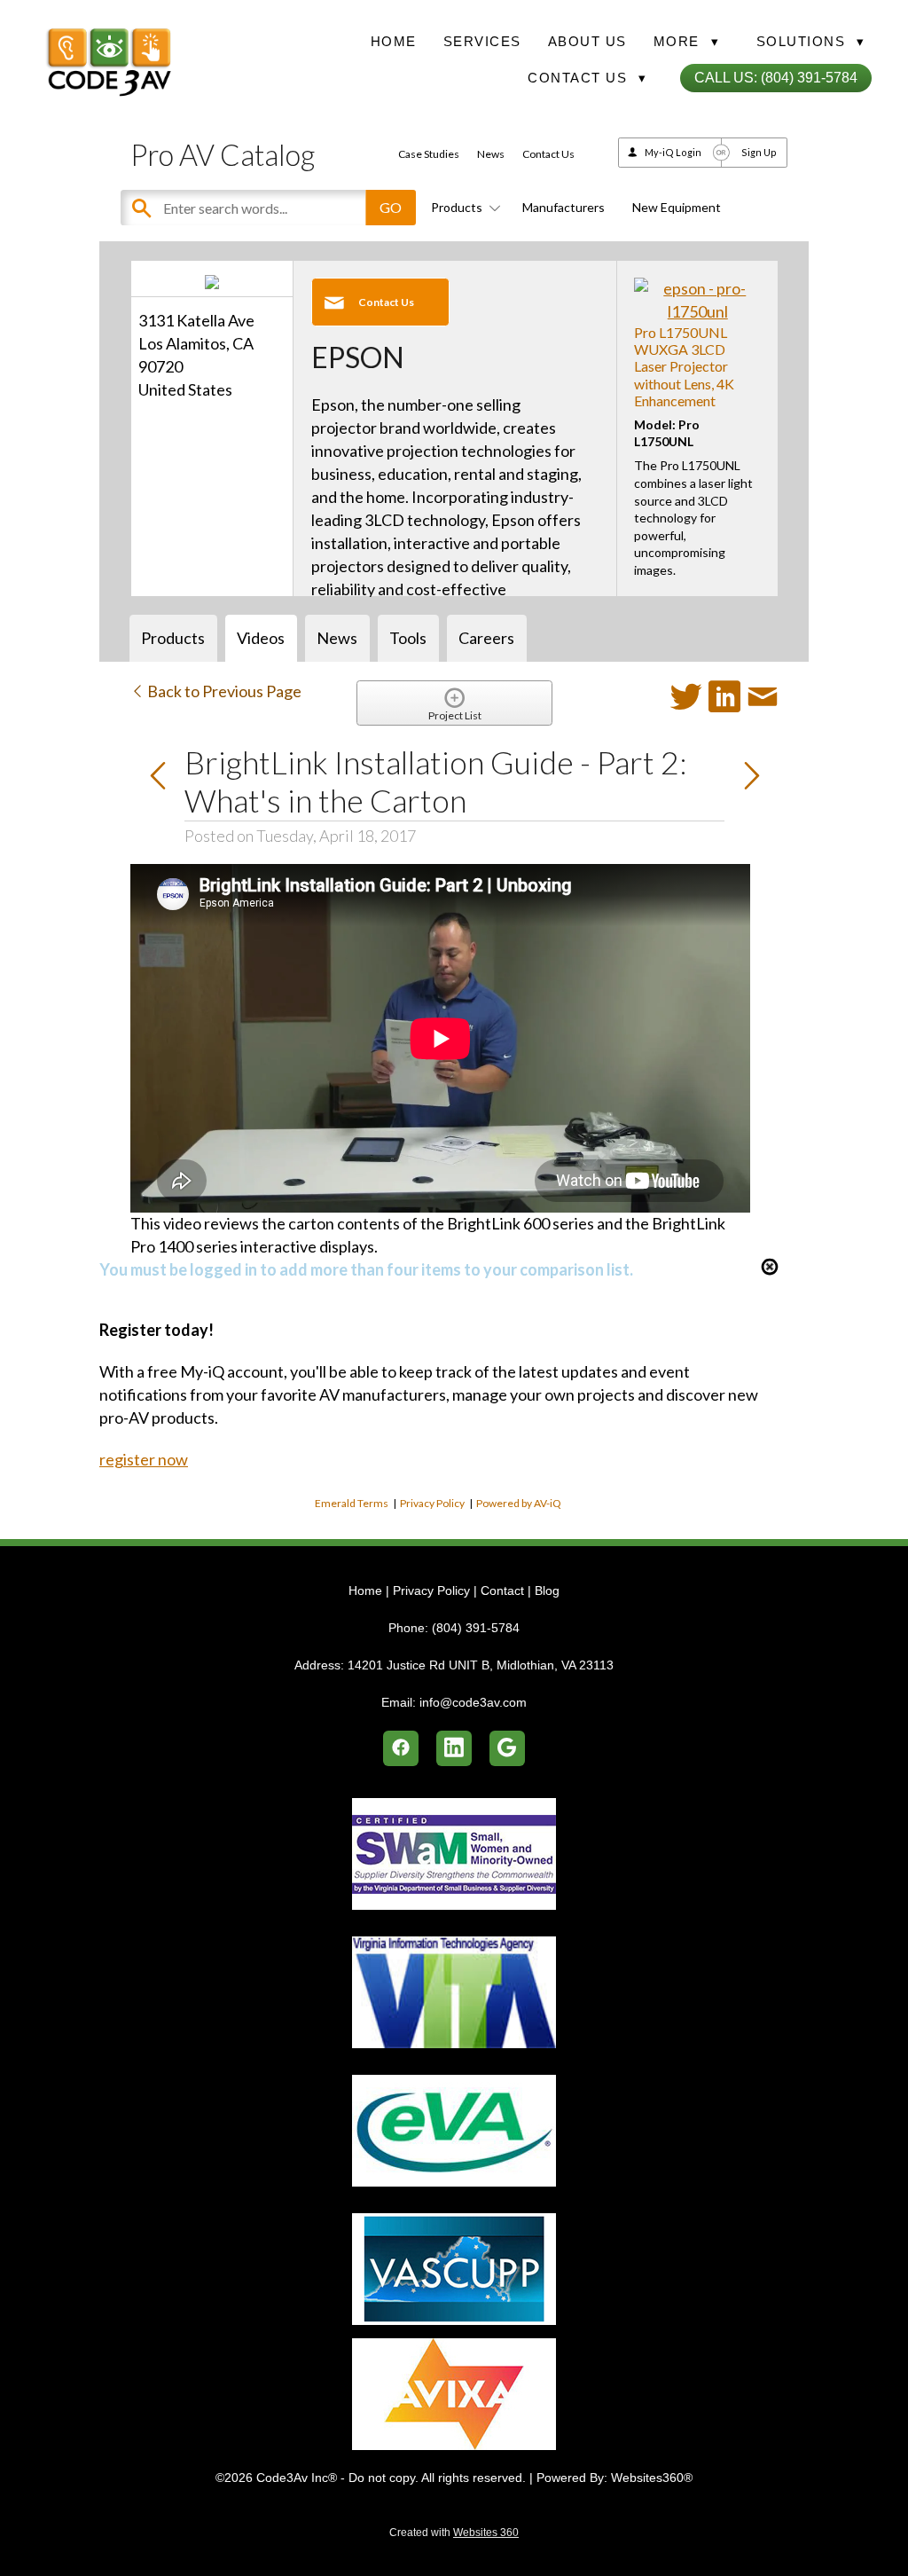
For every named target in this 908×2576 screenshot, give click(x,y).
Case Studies (429, 154)
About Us (587, 41)
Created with (454, 2533)
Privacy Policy (432, 1503)
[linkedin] (454, 1748)
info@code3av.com (473, 1702)
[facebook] (401, 1748)
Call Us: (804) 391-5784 (776, 78)
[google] (507, 1748)
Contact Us (548, 154)
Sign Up (759, 152)
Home (394, 41)
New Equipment (677, 207)
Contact (502, 1590)
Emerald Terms (352, 1503)
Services (482, 41)
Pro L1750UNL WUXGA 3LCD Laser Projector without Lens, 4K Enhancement (684, 366)
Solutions (811, 41)
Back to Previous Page (223, 691)
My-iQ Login (673, 152)
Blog (547, 1590)
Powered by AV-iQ (519, 1503)
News (491, 154)
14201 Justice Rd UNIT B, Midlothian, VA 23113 (481, 1665)
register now (144, 1459)
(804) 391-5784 (476, 1628)
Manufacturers (564, 207)
